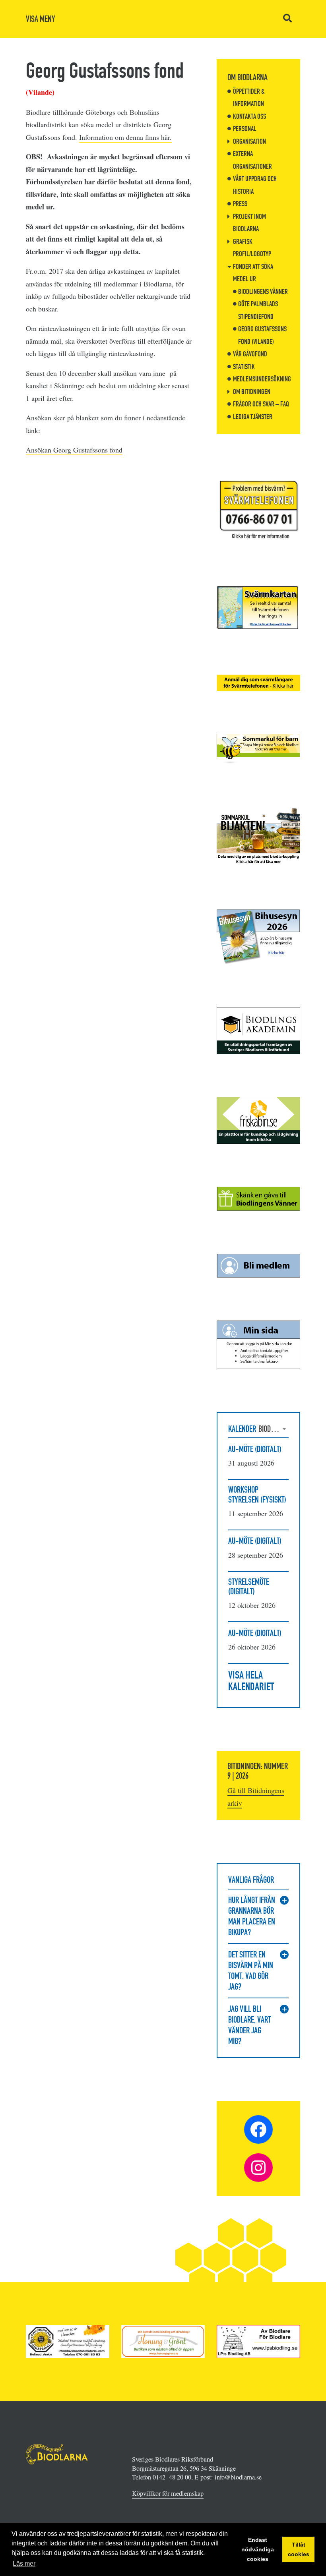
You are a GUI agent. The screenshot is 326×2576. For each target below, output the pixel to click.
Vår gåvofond (250, 354)
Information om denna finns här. (125, 137)
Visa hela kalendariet (251, 1681)
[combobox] (274, 1429)
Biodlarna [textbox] (274, 1429)
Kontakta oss (249, 116)
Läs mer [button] (24, 2563)
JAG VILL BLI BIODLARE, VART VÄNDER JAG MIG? (249, 2025)
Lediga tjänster (253, 417)
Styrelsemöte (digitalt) (249, 1587)
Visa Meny (41, 19)
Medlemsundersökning (262, 379)
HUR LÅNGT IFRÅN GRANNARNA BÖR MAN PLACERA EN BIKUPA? (252, 1916)
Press (240, 204)
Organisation (249, 141)
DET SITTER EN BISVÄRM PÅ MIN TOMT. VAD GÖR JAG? (251, 1971)
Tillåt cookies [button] (299, 2549)
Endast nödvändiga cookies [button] (258, 2549)
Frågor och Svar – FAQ (261, 404)
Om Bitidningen (252, 392)
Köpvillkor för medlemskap (168, 2493)
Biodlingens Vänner (263, 292)
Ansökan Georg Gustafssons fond (74, 450)
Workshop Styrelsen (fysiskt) (257, 1494)
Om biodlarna (247, 77)
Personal (245, 129)
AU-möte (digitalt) (255, 1449)
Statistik (244, 367)
